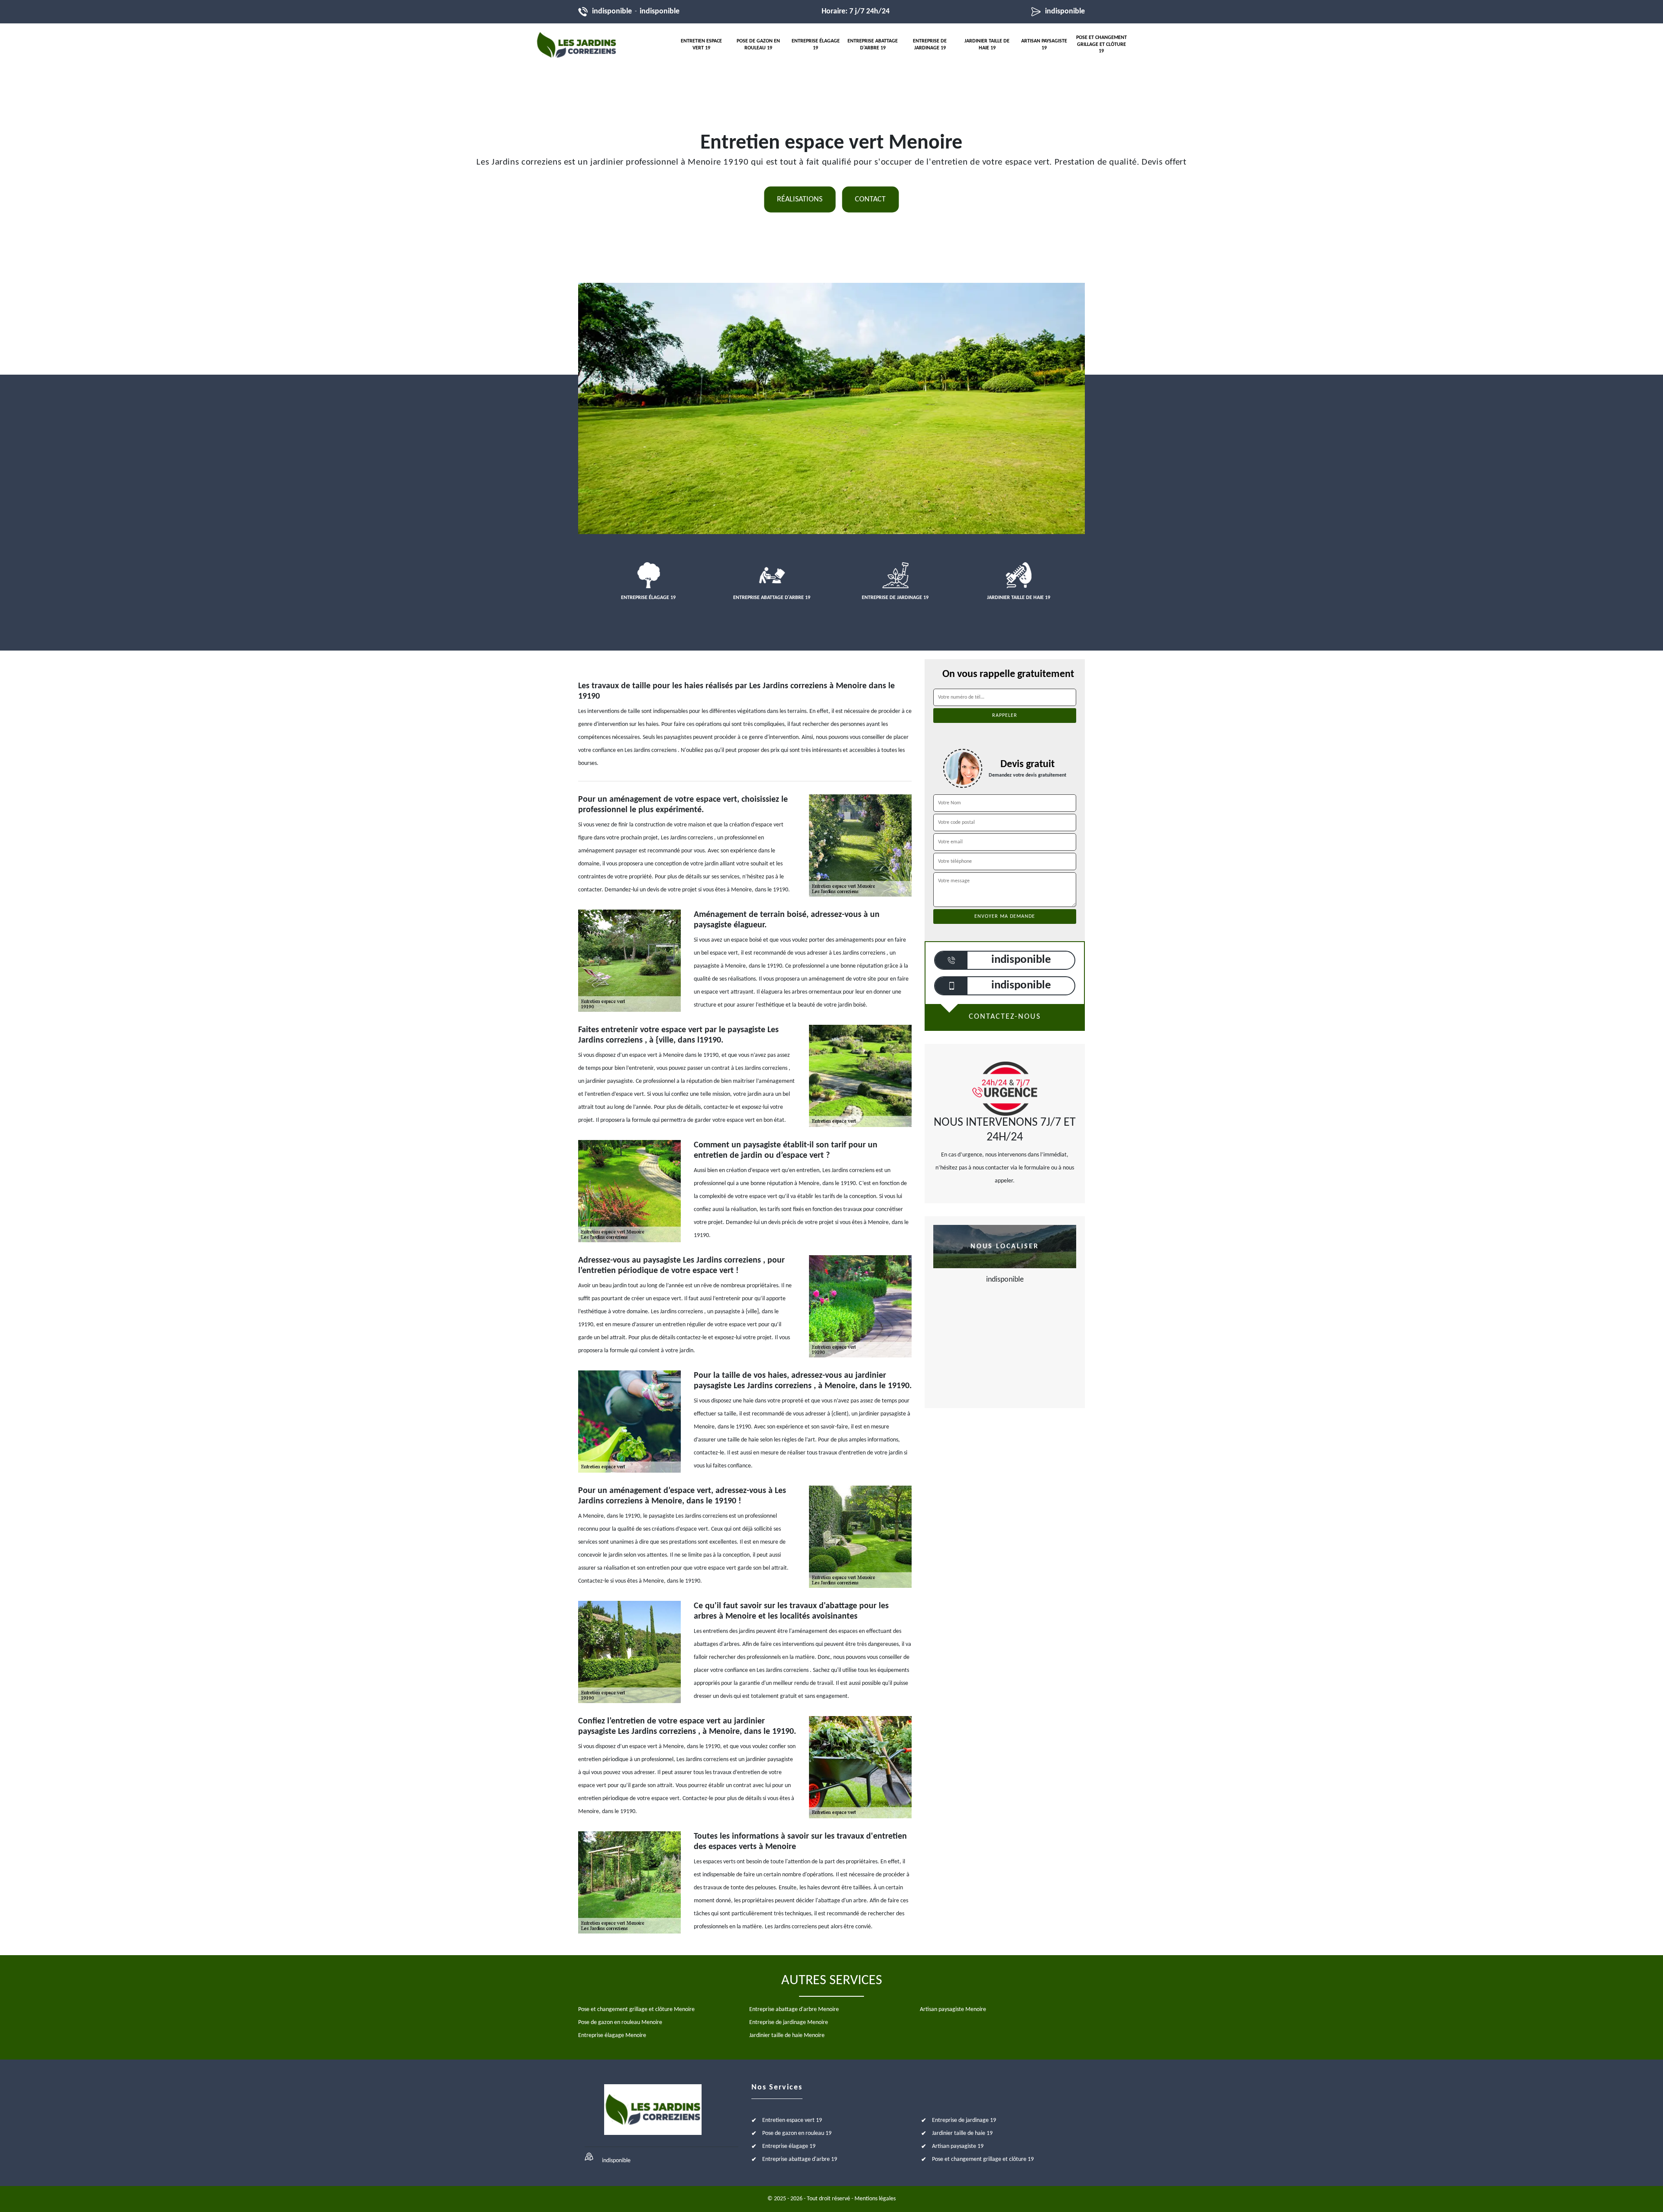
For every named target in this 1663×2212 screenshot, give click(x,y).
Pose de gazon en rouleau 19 (758, 45)
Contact (870, 199)
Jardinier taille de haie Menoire (787, 2035)
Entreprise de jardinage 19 (930, 45)
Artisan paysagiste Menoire (953, 2010)
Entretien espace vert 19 (701, 45)
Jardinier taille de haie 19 (987, 45)
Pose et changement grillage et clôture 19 (1102, 44)
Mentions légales (875, 2199)
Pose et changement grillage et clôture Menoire (636, 2010)
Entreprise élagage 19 (816, 45)
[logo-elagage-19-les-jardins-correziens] (576, 45)
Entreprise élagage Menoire (612, 2035)
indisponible (612, 11)
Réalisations (800, 199)
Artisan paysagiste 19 (1044, 45)
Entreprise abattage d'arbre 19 (873, 45)
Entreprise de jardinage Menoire (789, 2023)
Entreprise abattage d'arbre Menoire (794, 2010)
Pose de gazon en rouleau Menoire (620, 2023)
